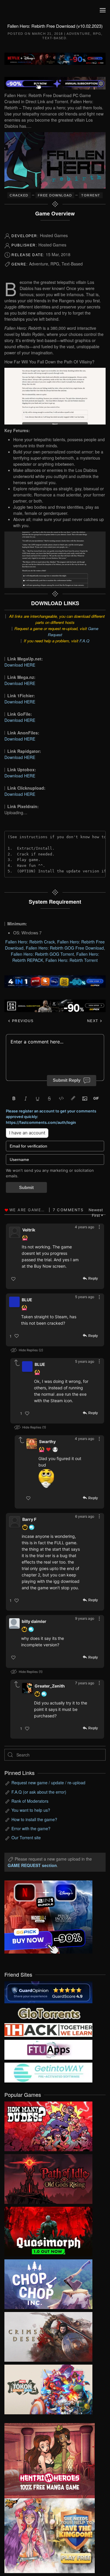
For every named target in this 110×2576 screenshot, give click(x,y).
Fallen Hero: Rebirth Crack (30, 942)
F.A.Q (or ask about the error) (39, 1792)
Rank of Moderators (30, 1801)
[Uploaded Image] (64, 1478)
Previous (22, 1021)
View (48, 2125)
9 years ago (85, 1618)
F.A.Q (84, 641)
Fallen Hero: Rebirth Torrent (72, 960)
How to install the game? (34, 1819)
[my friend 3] (48, 2029)
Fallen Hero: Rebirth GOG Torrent (42, 954)
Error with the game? (31, 1828)
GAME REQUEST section (32, 1865)
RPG (97, 34)
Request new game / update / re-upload (48, 1783)
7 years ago (85, 1683)
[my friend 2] (48, 2013)
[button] (103, 10)
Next (93, 1021)
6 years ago (85, 1516)
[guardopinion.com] (48, 1992)
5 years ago (85, 1297)
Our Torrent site (26, 1837)
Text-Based (54, 38)
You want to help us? (31, 1810)
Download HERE (20, 665)
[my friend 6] (48, 2049)
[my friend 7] (48, 2072)
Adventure (78, 34)
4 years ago (84, 1227)
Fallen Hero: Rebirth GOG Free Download (65, 948)
